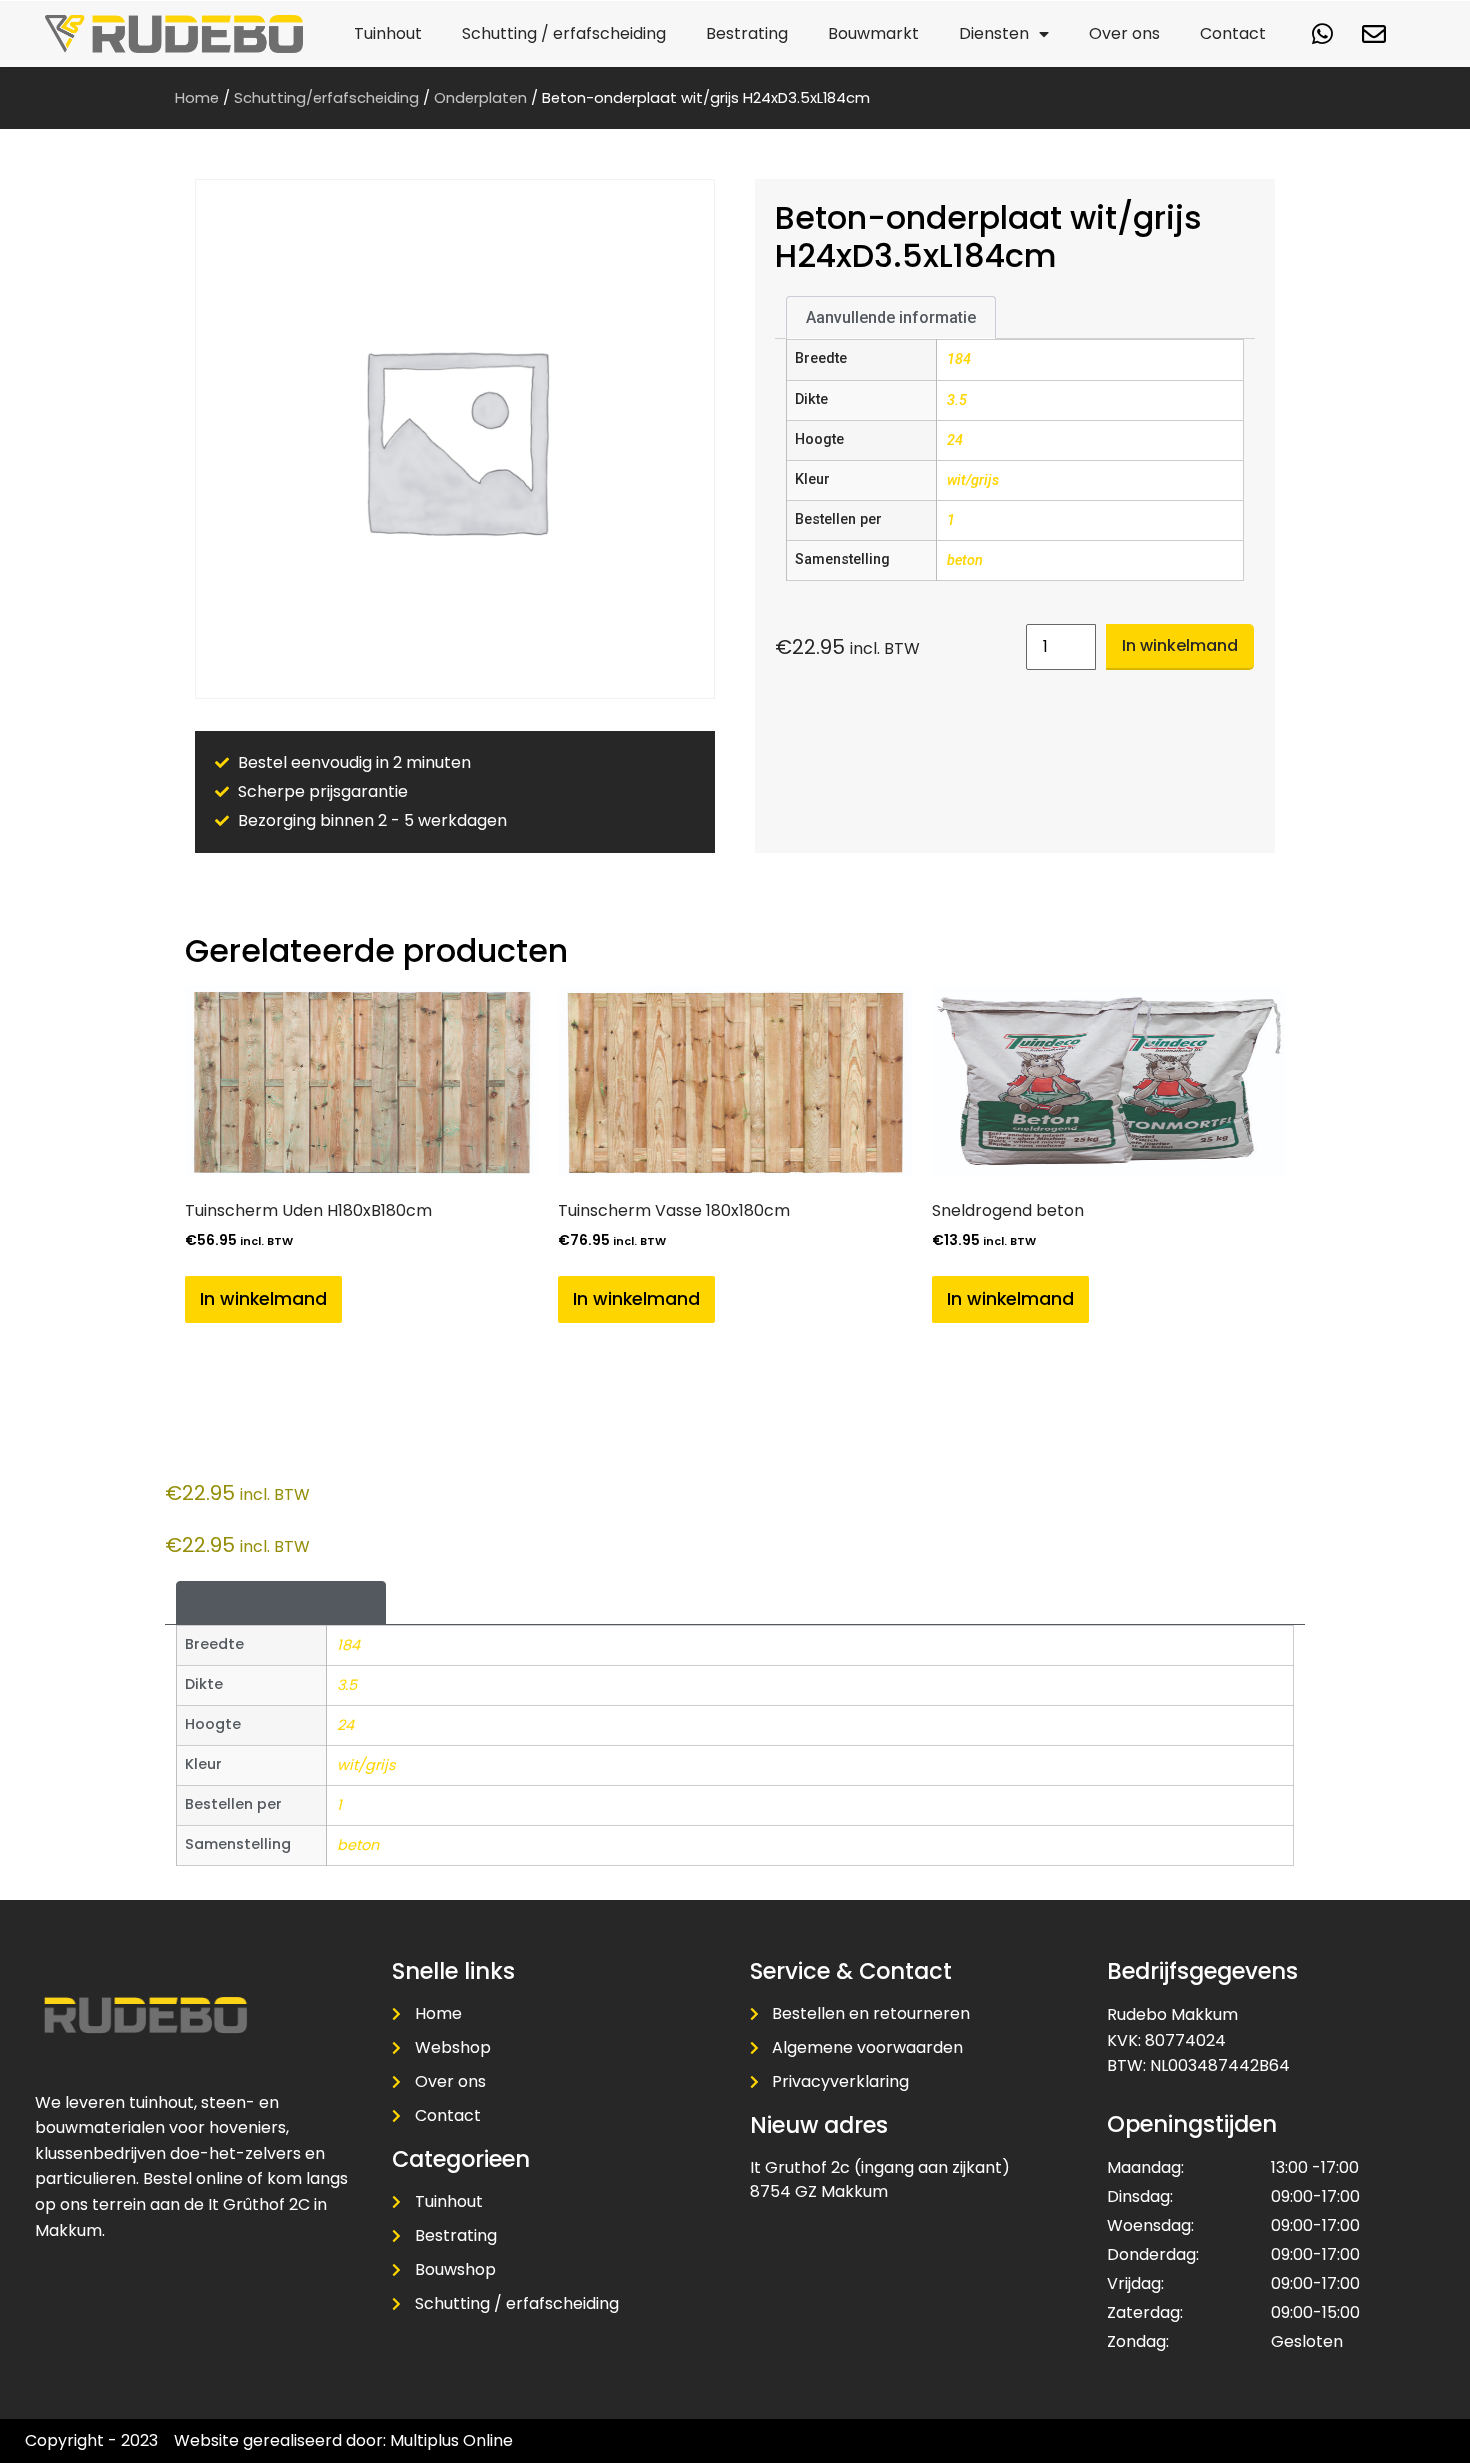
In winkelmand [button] (263, 1299)
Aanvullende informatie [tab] (891, 317)
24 (955, 440)
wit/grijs (973, 480)
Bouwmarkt (873, 33)
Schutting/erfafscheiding (326, 98)
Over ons (1124, 33)
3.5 (957, 400)
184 (959, 359)
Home (197, 98)
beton (965, 560)
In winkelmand (1180, 645)
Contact (1233, 33)
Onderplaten (480, 98)
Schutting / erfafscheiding (564, 33)
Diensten (994, 33)
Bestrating (747, 33)
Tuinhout (388, 33)
